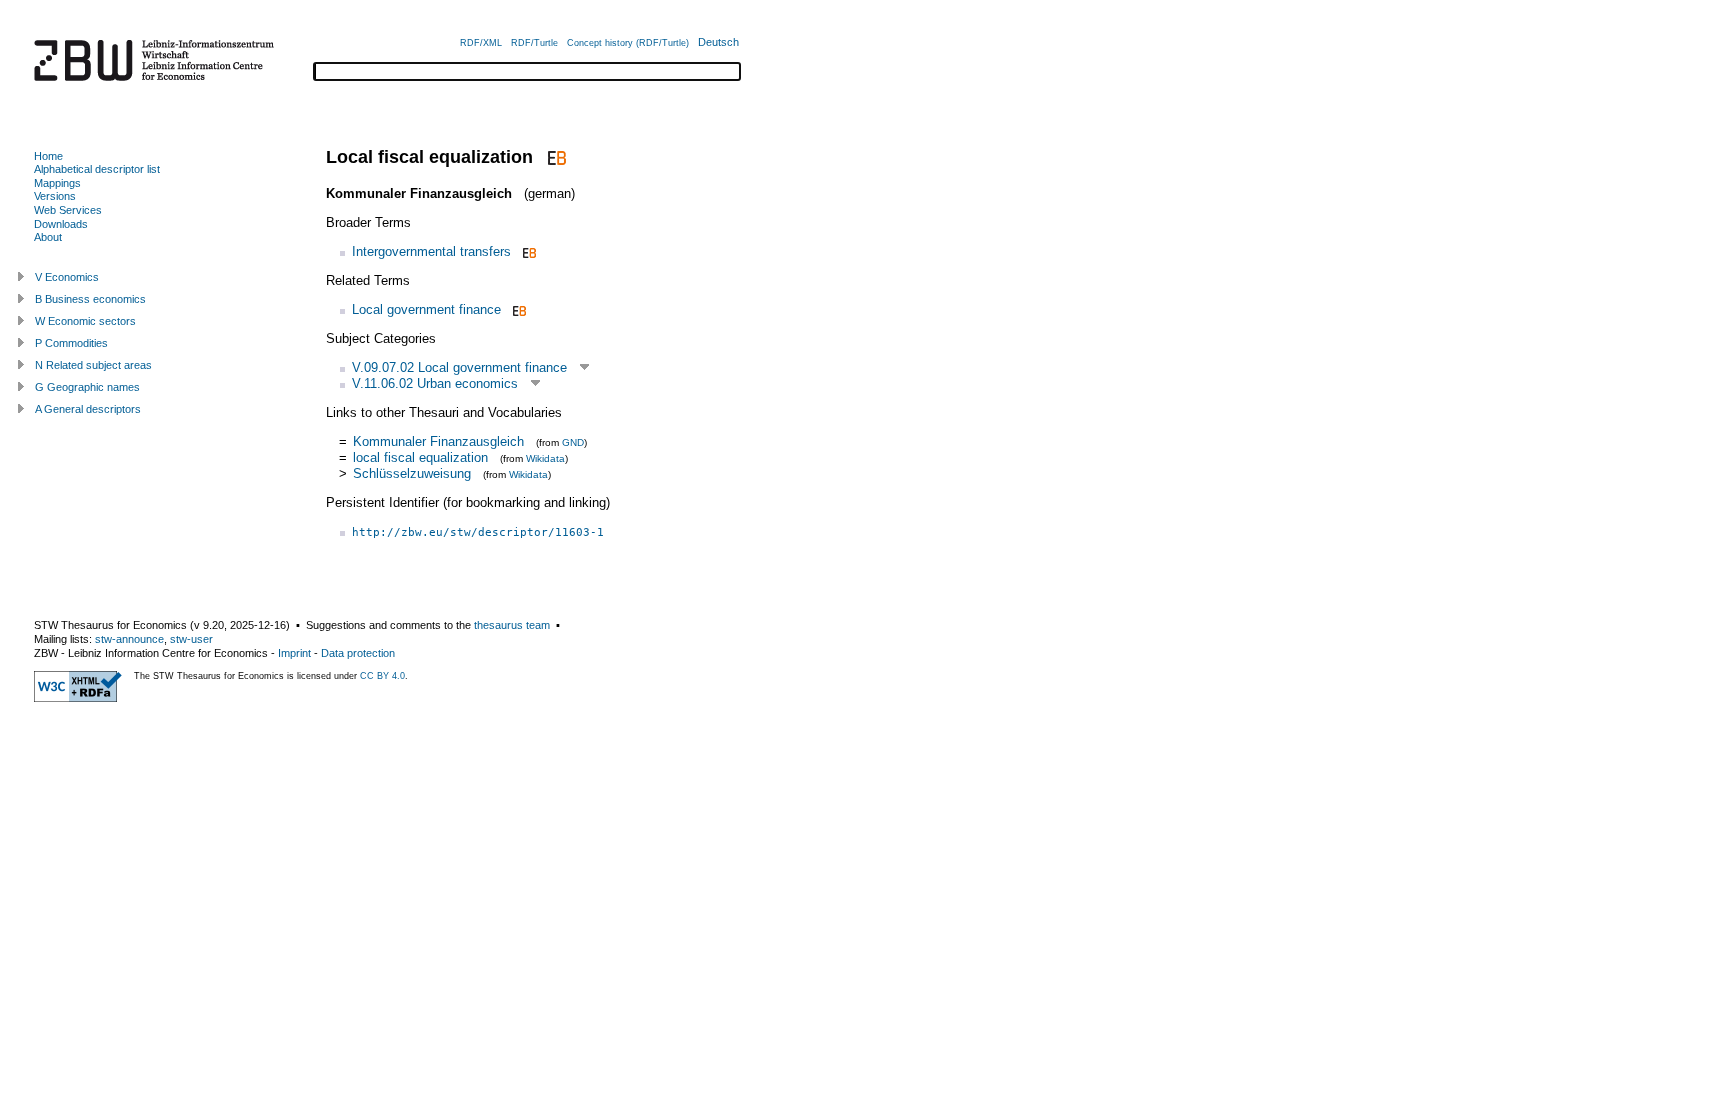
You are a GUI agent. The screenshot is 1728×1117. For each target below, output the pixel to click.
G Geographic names (87, 387)
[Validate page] (78, 698)
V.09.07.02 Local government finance (459, 367)
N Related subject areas (93, 365)
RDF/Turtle (534, 43)
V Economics (67, 277)
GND (573, 442)
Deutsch (718, 42)
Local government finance (426, 309)
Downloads (61, 224)
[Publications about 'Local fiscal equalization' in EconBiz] (554, 157)
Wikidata (545, 458)
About (48, 237)
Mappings (57, 183)
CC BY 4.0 (382, 676)
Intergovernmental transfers (431, 251)
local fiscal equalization (420, 457)
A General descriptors (88, 409)
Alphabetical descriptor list (97, 169)
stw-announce (129, 639)
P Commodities (71, 343)
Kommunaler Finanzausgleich (438, 441)
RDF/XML (481, 43)
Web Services (68, 210)
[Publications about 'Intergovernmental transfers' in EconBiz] (527, 251)
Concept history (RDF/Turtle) (628, 43)
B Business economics (90, 299)
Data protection (358, 653)
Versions (55, 196)
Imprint (294, 653)
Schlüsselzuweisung (412, 473)
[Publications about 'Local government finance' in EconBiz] (517, 309)
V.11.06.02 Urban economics (435, 383)
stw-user (191, 639)
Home (48, 156)
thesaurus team (512, 625)
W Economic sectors (85, 321)
